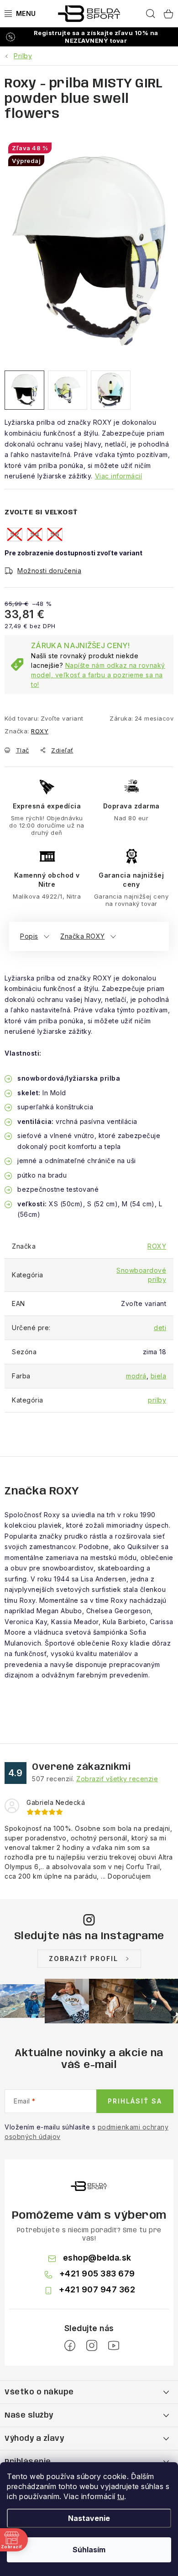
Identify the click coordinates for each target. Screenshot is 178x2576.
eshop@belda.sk (97, 2258)
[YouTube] (114, 2346)
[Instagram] (92, 2346)
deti (160, 1328)
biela (159, 1376)
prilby (157, 1400)
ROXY (40, 731)
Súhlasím (89, 2550)
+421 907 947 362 (97, 2289)
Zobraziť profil (84, 1959)
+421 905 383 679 (97, 2274)
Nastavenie (89, 2518)
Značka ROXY (83, 936)
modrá (136, 1376)
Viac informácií (119, 476)
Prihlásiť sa (135, 2101)
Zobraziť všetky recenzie (117, 1779)
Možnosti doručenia (49, 571)
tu (121, 2496)
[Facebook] (70, 2346)
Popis (29, 936)
